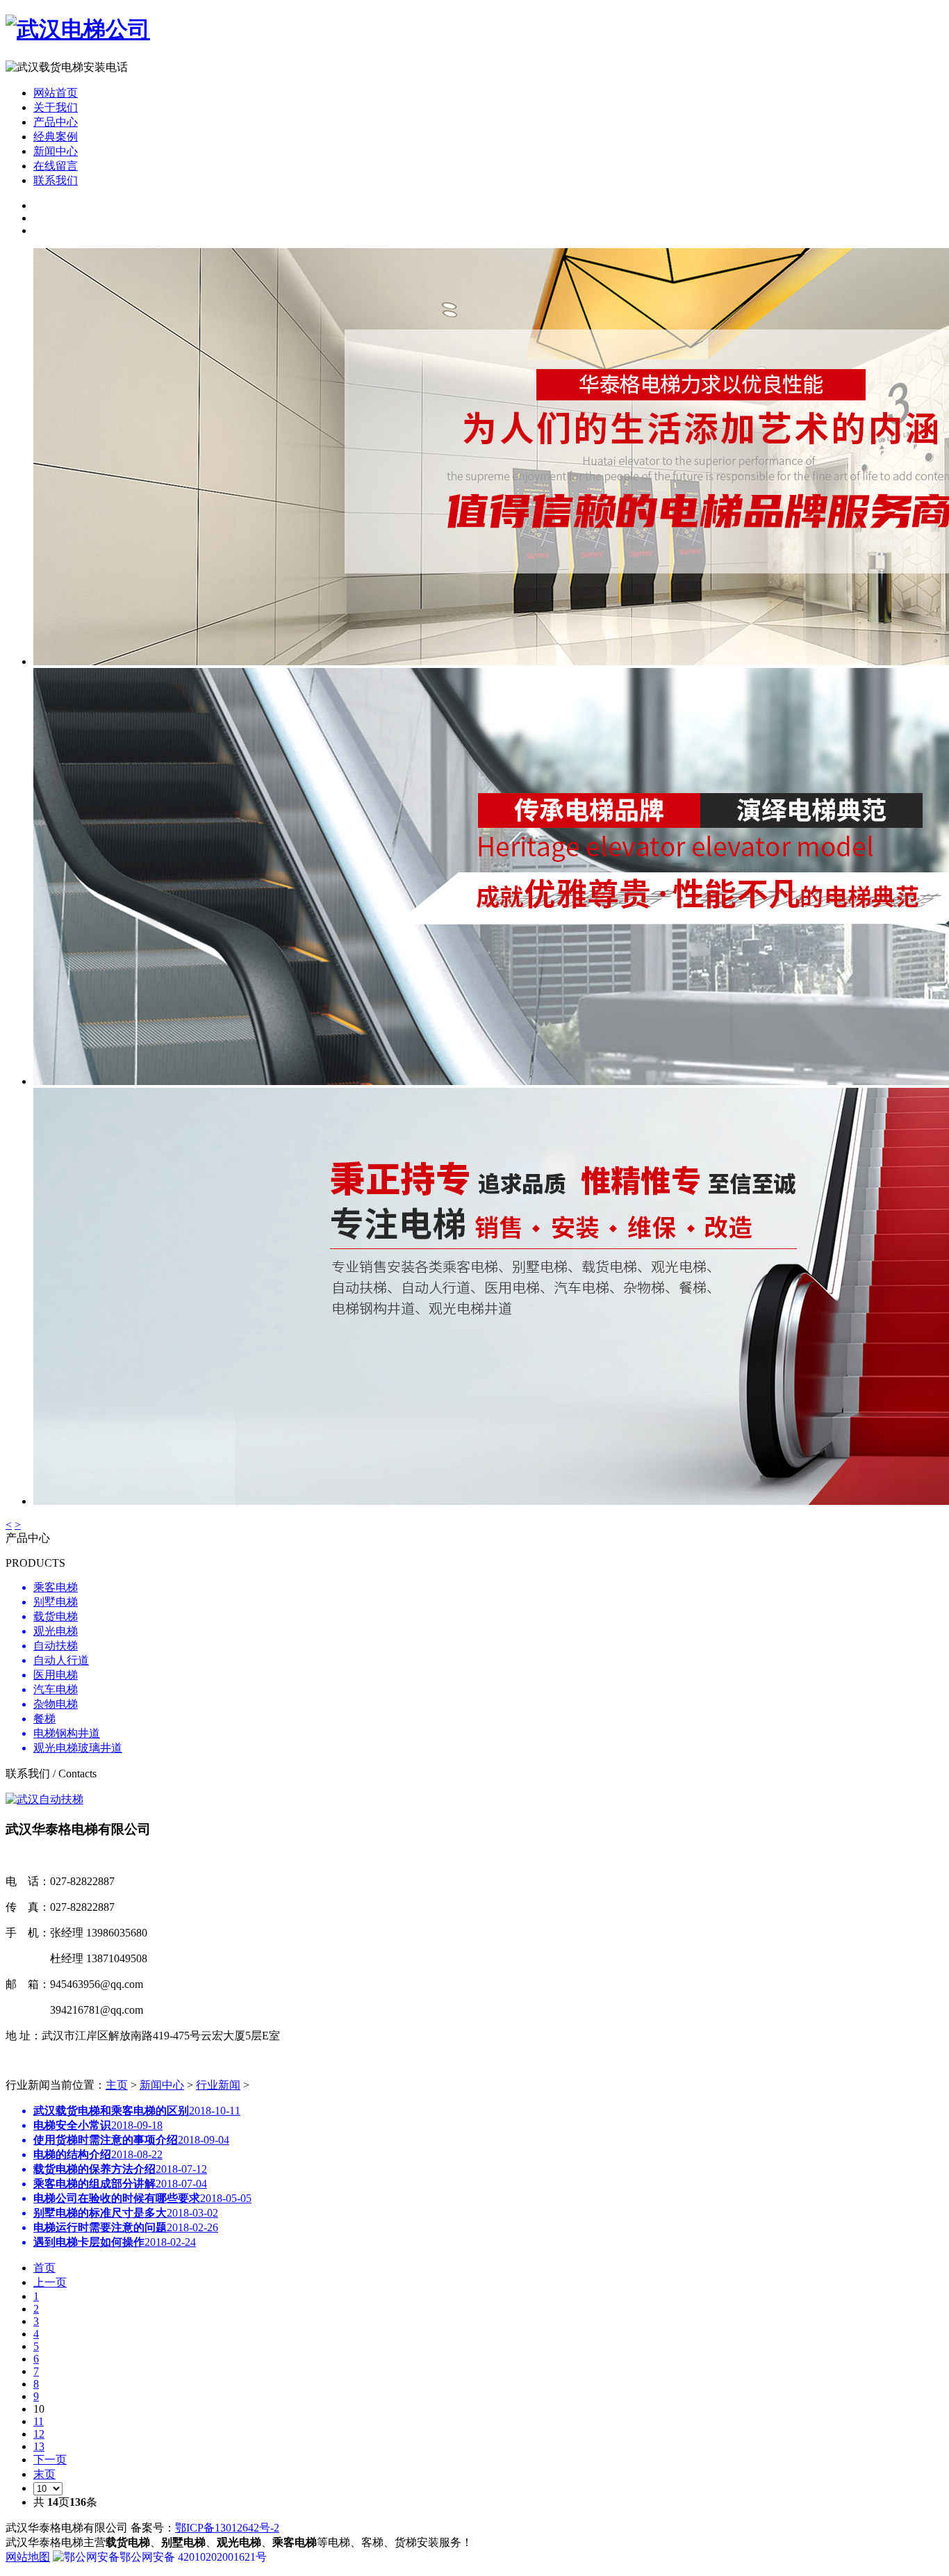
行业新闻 (218, 2085)
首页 (44, 2268)
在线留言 (56, 166)
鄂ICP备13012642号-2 (227, 2528)
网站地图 (28, 2557)
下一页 (50, 2460)
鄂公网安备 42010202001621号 (193, 2557)
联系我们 (56, 180)
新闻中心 (162, 2085)
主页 (117, 2085)
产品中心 (56, 122)
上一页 (50, 2282)
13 (39, 2446)
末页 (44, 2474)
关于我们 (56, 107)
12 (39, 2434)
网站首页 (56, 93)
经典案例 (56, 137)
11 (39, 2421)
